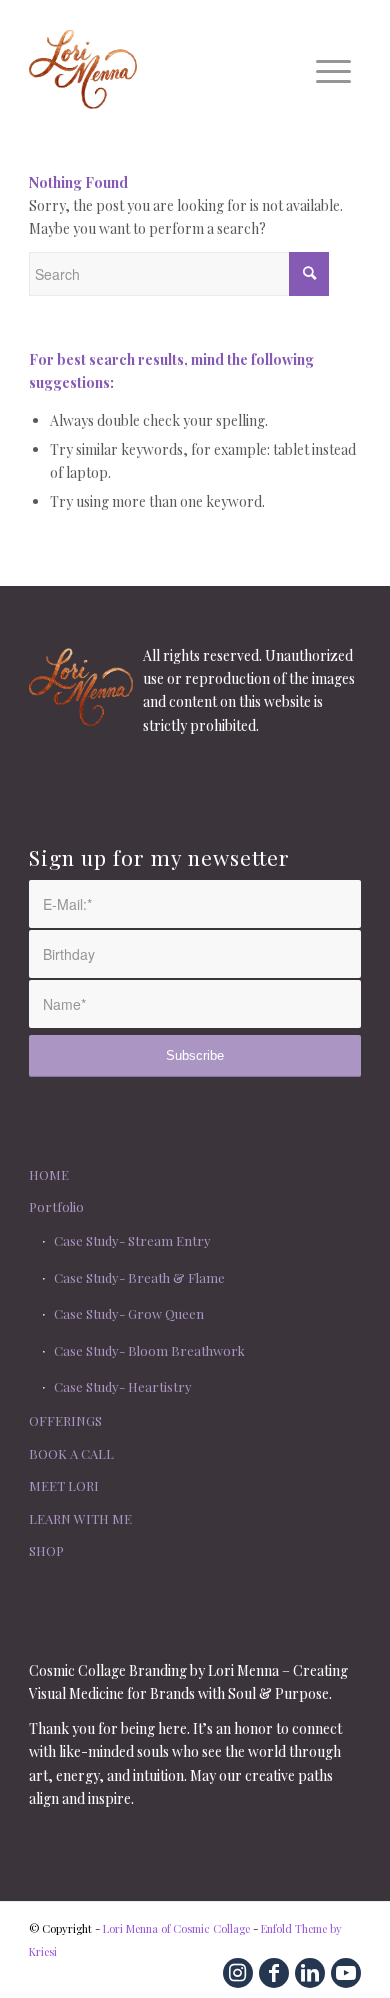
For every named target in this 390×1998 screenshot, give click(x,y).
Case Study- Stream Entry (132, 1240)
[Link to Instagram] (238, 1973)
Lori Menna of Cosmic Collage (176, 1928)
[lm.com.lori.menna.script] (161, 69)
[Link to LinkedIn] (310, 1973)
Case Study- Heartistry (123, 1386)
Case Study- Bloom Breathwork (149, 1350)
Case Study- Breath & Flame (139, 1277)
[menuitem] (333, 69)
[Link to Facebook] (274, 1973)
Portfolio (56, 1206)
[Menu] (333, 69)
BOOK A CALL (71, 1453)
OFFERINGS (65, 1420)
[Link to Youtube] (346, 1973)
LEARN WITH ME (80, 1518)
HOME (49, 1174)
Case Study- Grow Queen (129, 1313)
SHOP (46, 1550)
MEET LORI (64, 1485)
